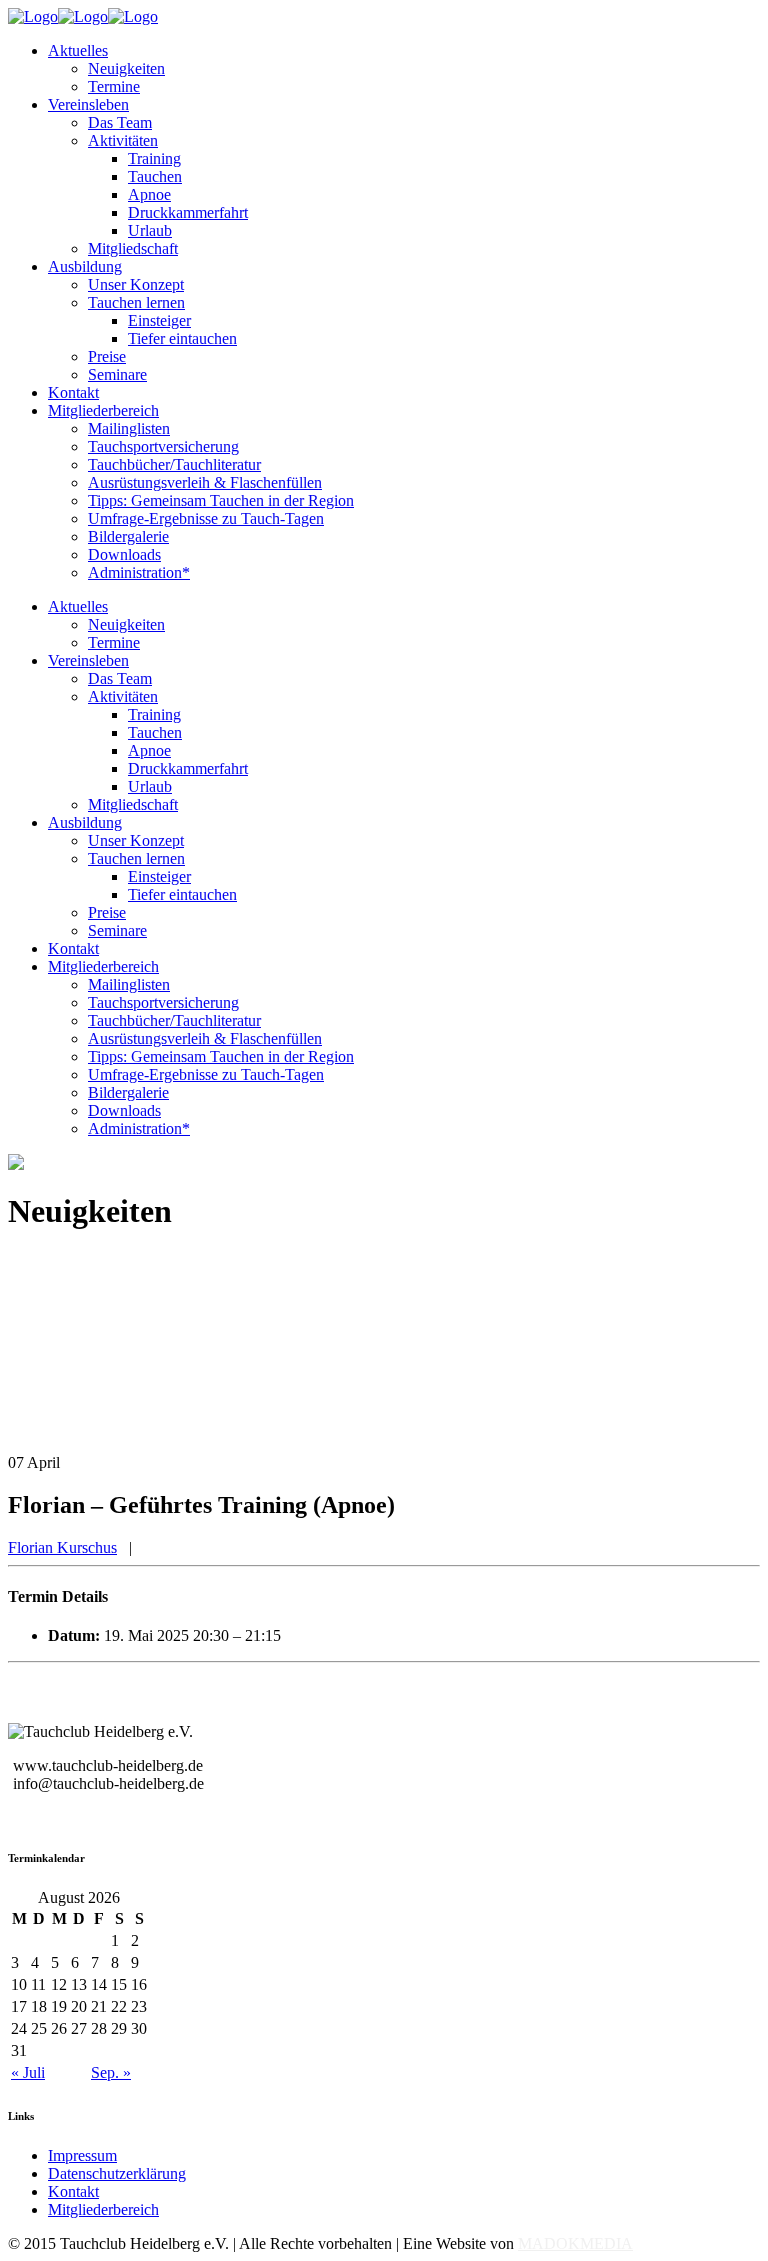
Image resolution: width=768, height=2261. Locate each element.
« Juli (28, 2072)
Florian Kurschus (62, 1547)
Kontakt (73, 2191)
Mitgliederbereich (103, 2209)
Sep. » (111, 2072)
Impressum (82, 2155)
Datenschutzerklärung (117, 2173)
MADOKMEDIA (575, 2243)
